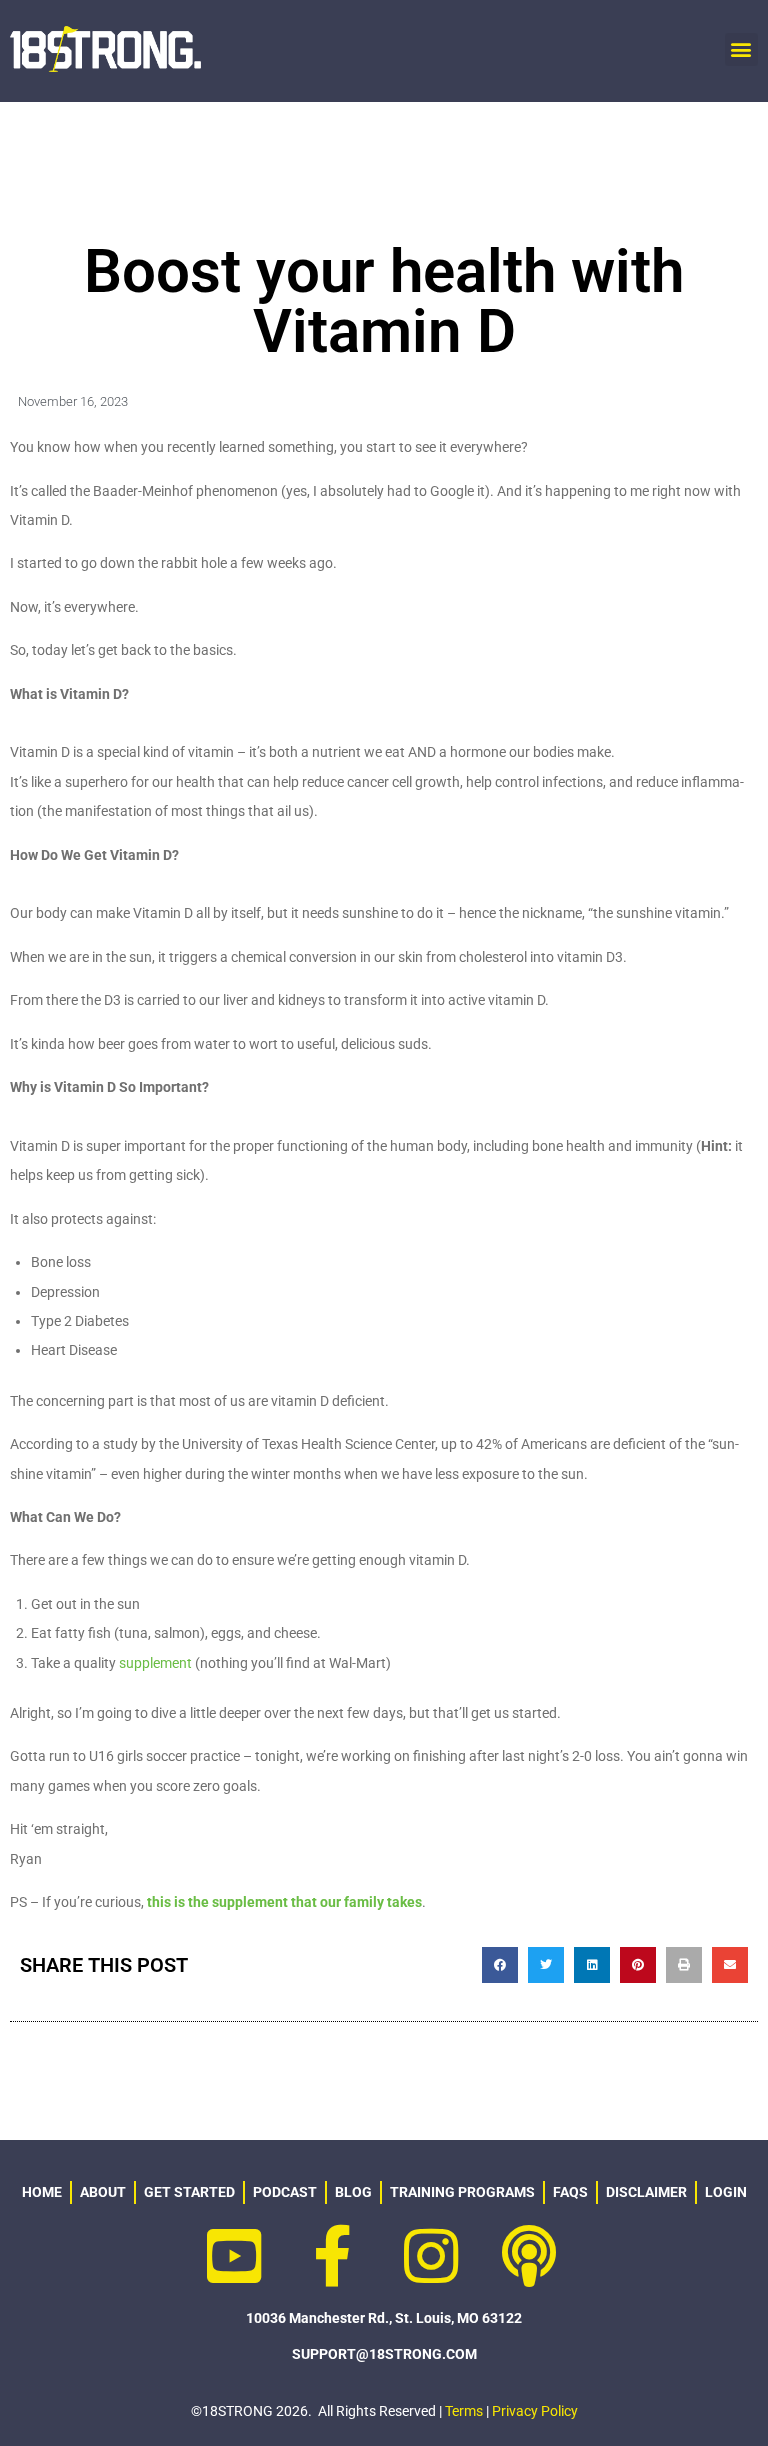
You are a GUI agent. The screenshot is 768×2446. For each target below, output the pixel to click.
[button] (741, 49)
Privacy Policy (535, 2411)
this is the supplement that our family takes (284, 1902)
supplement (155, 1663)
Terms (464, 2411)
